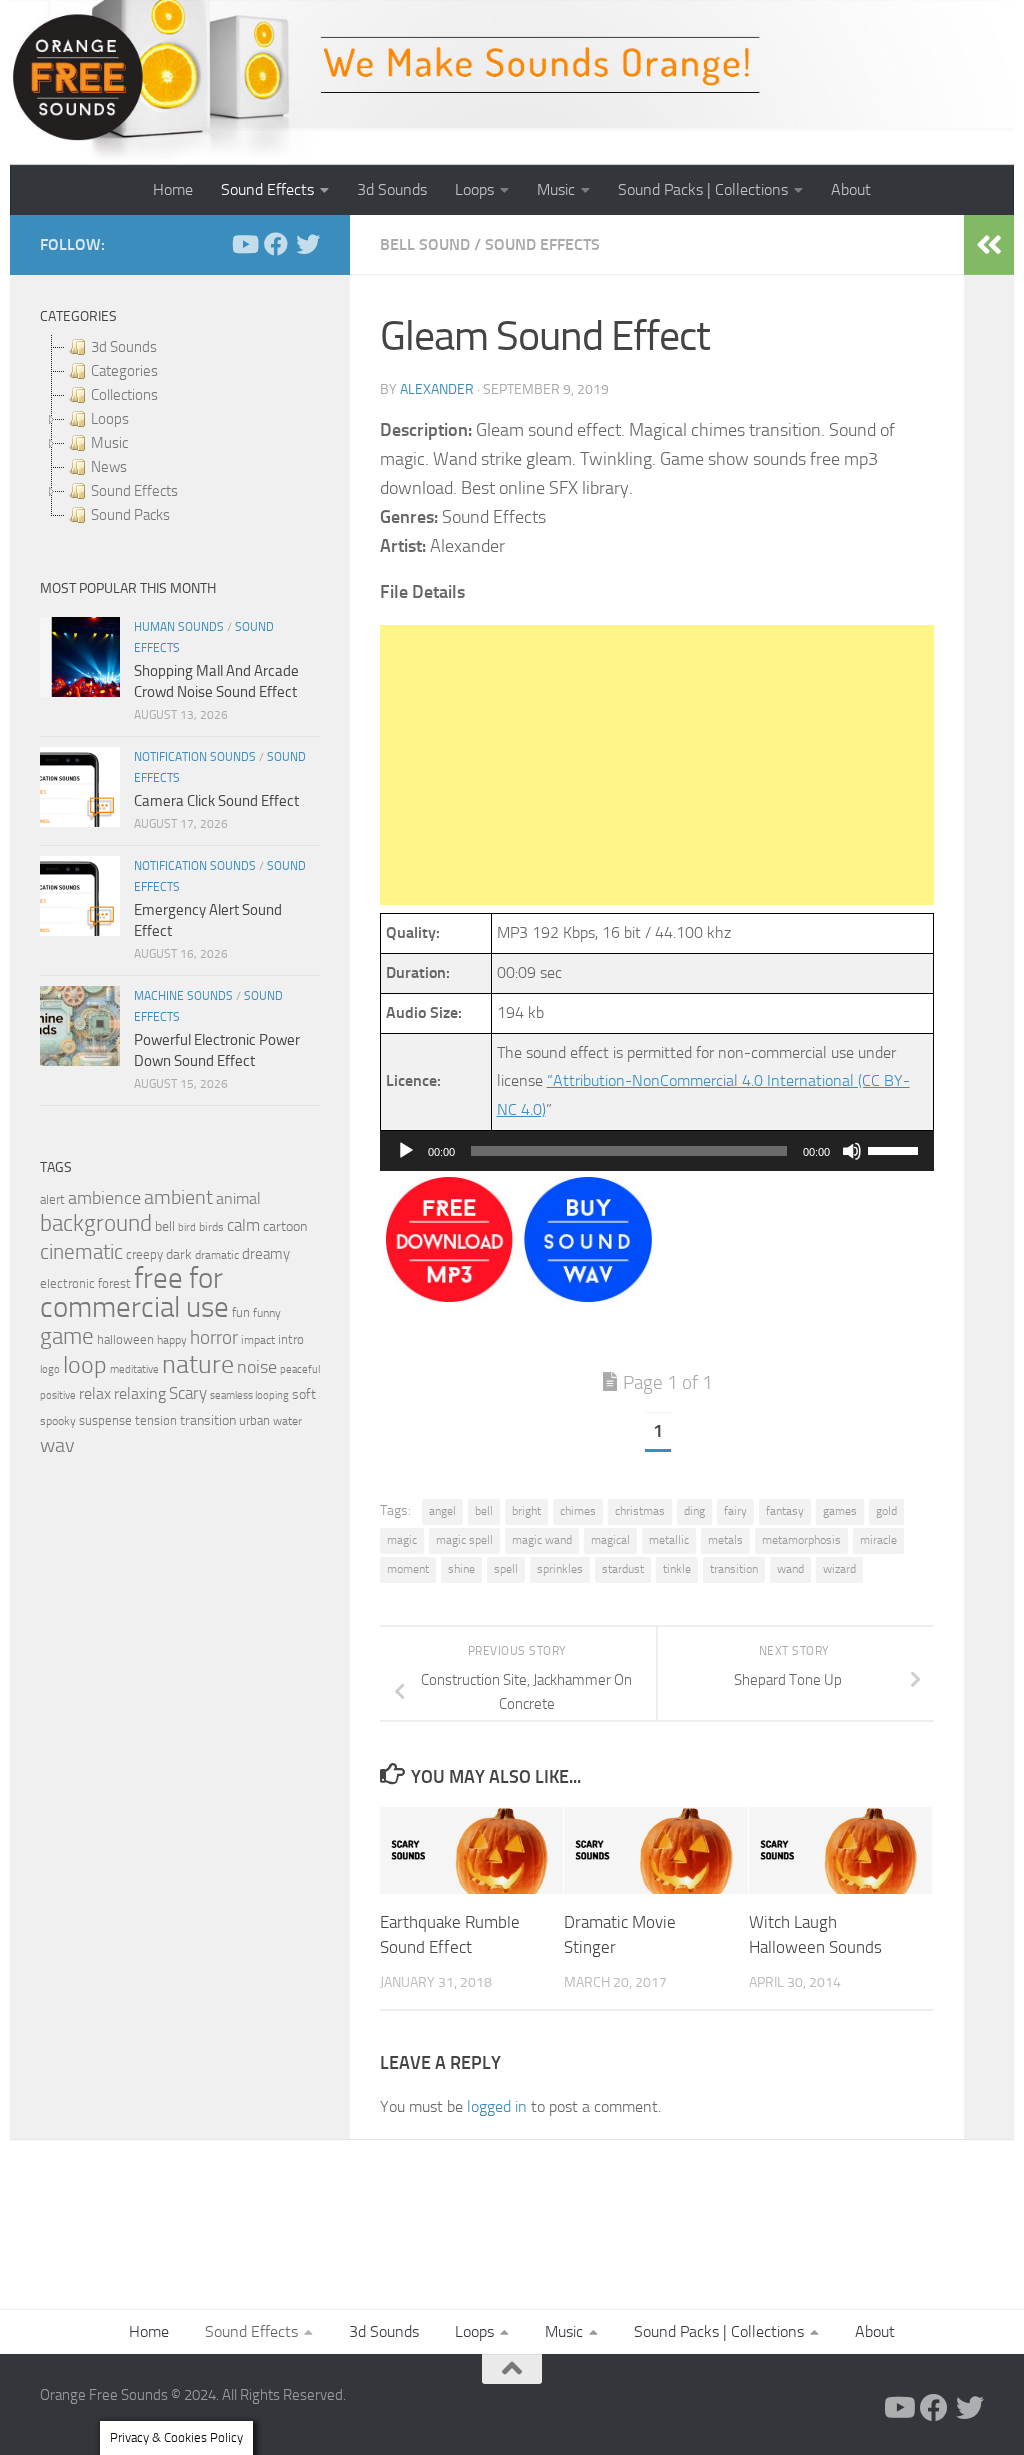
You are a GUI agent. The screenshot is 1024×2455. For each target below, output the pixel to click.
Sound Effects (267, 189)
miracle (878, 1540)
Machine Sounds (183, 996)
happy (172, 1340)
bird (187, 1227)
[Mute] (852, 1151)
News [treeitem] (109, 467)
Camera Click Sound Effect (216, 801)
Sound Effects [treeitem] (134, 491)
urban (254, 1420)
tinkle (677, 1569)
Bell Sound (425, 244)
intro (291, 1339)
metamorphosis (801, 1540)
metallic (669, 1540)
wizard (839, 1569)
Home (173, 189)
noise (257, 1367)
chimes (578, 1511)
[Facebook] (276, 244)
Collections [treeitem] (124, 395)
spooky (58, 1421)
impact (258, 1340)
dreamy (266, 1254)
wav (57, 1445)
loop (85, 1364)
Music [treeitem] (109, 443)
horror (214, 1338)
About (851, 189)
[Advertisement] (657, 765)
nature (198, 1364)
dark (179, 1254)
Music (556, 189)
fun (241, 1312)
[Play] (406, 1151)
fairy (735, 1511)
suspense (105, 1420)
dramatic (217, 1255)
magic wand (542, 1540)
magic (402, 1540)
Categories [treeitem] (124, 371)
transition (734, 1569)
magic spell (464, 1540)
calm (243, 1225)
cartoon (285, 1226)
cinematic (81, 1252)
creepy (144, 1254)
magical (610, 1540)
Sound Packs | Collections (703, 189)
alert (52, 1199)
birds (211, 1227)
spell (506, 1569)
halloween (125, 1339)
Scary (188, 1393)
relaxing (140, 1394)
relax (95, 1393)
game (67, 1336)
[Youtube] (244, 244)
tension (156, 1420)
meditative (134, 1369)
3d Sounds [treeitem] (124, 347)
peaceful (300, 1369)
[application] (657, 1151)
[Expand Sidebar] (989, 245)
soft (304, 1394)
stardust (623, 1569)
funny (267, 1313)
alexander (437, 389)
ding (694, 1511)
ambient (178, 1197)
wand (790, 1569)
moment (408, 1569)
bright (526, 1511)
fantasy (785, 1511)
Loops (474, 189)
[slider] (896, 1149)
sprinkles (560, 1569)
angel (442, 1511)
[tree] (180, 431)
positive (58, 1395)
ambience (104, 1198)
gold (886, 1511)
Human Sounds (179, 627)
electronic (67, 1283)
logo (50, 1369)
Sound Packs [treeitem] (130, 515)
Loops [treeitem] (110, 419)
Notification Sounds (195, 757)
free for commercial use (134, 1293)
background (96, 1223)
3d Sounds (392, 189)
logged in (497, 2106)
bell (484, 1511)
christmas (640, 1511)
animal (238, 1198)
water (287, 1421)
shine (461, 1569)
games (840, 1511)
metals (725, 1540)
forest (114, 1283)
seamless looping (249, 1395)
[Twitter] (308, 244)
